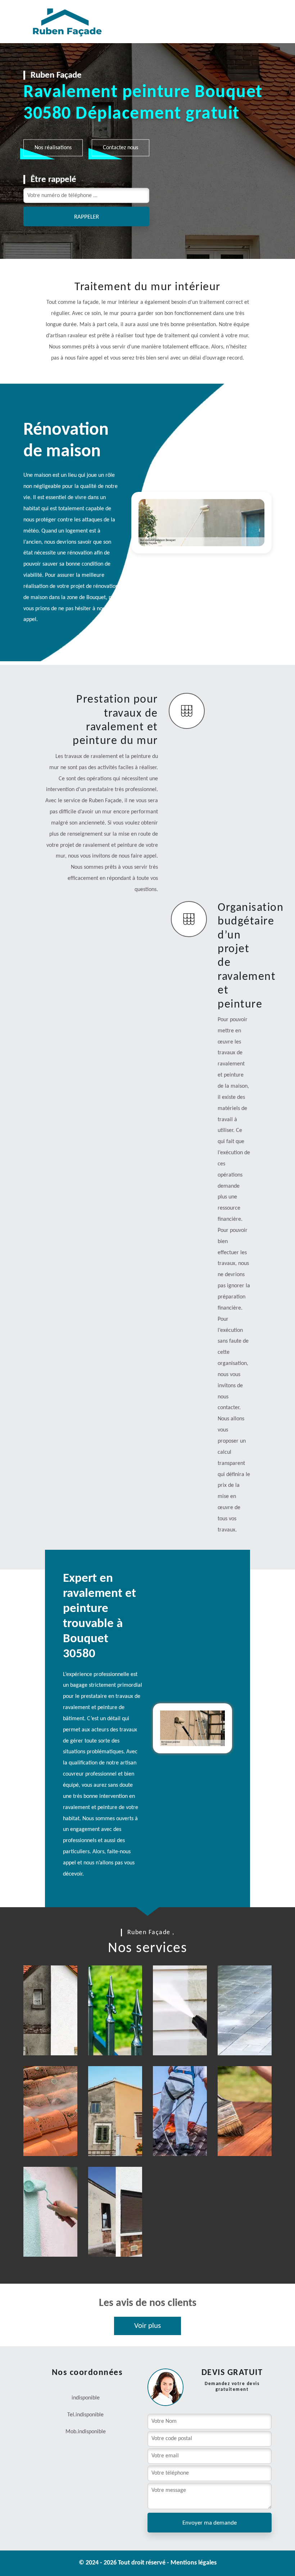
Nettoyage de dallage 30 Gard (247, 2032)
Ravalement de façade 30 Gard (119, 2132)
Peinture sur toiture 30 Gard (183, 2132)
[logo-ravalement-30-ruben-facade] (59, 22)
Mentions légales (194, 2563)
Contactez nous (121, 147)
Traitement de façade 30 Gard (118, 2233)
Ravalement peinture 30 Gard (55, 2032)
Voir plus (147, 2326)
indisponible (90, 2415)
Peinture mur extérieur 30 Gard (56, 2229)
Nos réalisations (53, 147)
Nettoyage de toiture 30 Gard (52, 2132)
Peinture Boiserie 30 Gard (248, 2132)
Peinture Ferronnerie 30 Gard (120, 2032)
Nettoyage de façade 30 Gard (182, 2032)
